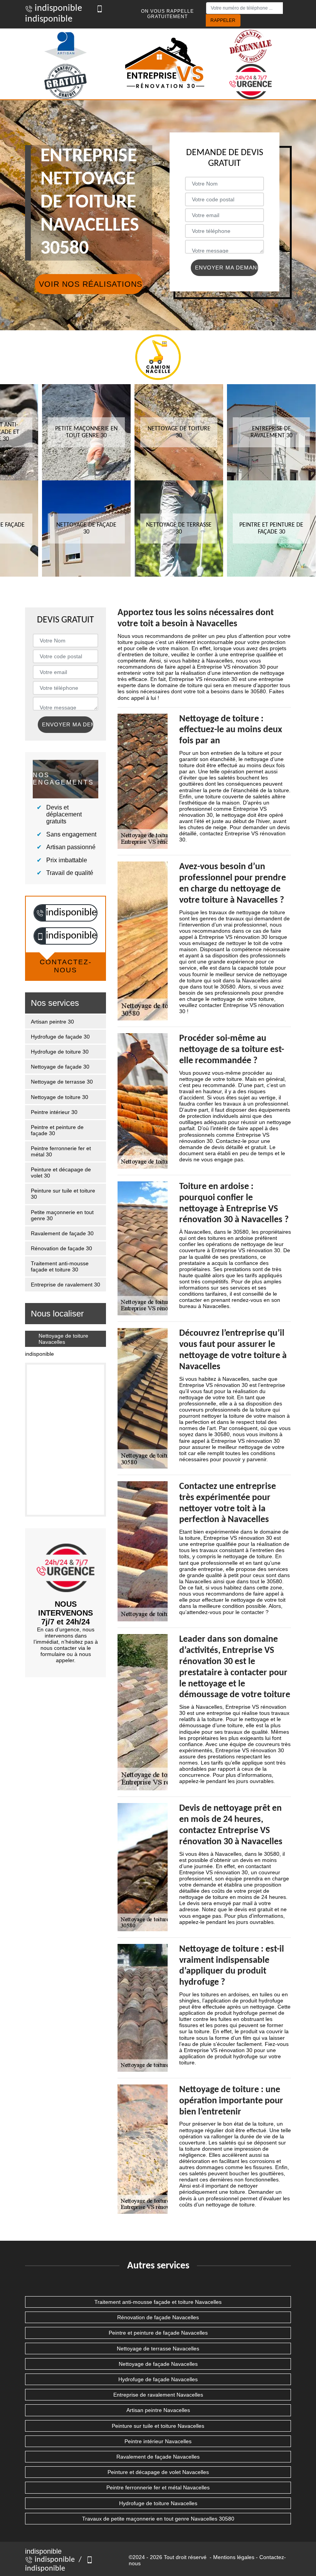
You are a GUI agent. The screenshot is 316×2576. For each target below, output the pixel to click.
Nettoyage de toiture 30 (60, 1097)
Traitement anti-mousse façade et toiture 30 (60, 1266)
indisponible (57, 8)
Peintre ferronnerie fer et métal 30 (61, 1151)
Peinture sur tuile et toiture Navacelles (158, 2426)
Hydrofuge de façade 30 (60, 1037)
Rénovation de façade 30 (61, 1248)
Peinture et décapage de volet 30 (61, 1173)
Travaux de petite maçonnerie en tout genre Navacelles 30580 (158, 2519)
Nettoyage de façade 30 (60, 1067)
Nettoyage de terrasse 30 (62, 1082)
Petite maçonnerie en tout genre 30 (62, 1215)
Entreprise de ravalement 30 (66, 1285)
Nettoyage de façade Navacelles (158, 2364)
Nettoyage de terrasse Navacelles (158, 2349)
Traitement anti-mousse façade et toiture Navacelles (158, 2302)
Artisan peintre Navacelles (158, 2410)
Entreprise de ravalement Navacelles (158, 2395)
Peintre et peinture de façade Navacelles (158, 2333)
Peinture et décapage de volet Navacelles (158, 2472)
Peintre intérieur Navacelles (158, 2441)
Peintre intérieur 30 (54, 1112)
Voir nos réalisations (91, 284)
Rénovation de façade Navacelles (158, 2317)
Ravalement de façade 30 (62, 1233)
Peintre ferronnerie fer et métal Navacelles (158, 2487)
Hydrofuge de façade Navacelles (158, 2379)
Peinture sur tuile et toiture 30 (63, 1194)
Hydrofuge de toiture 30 (60, 1052)
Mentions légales (234, 2557)
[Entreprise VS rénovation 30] (166, 64)
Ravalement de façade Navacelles (158, 2457)
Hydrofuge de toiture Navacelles (158, 2503)
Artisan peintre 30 (52, 1022)
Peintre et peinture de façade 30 (57, 1130)
